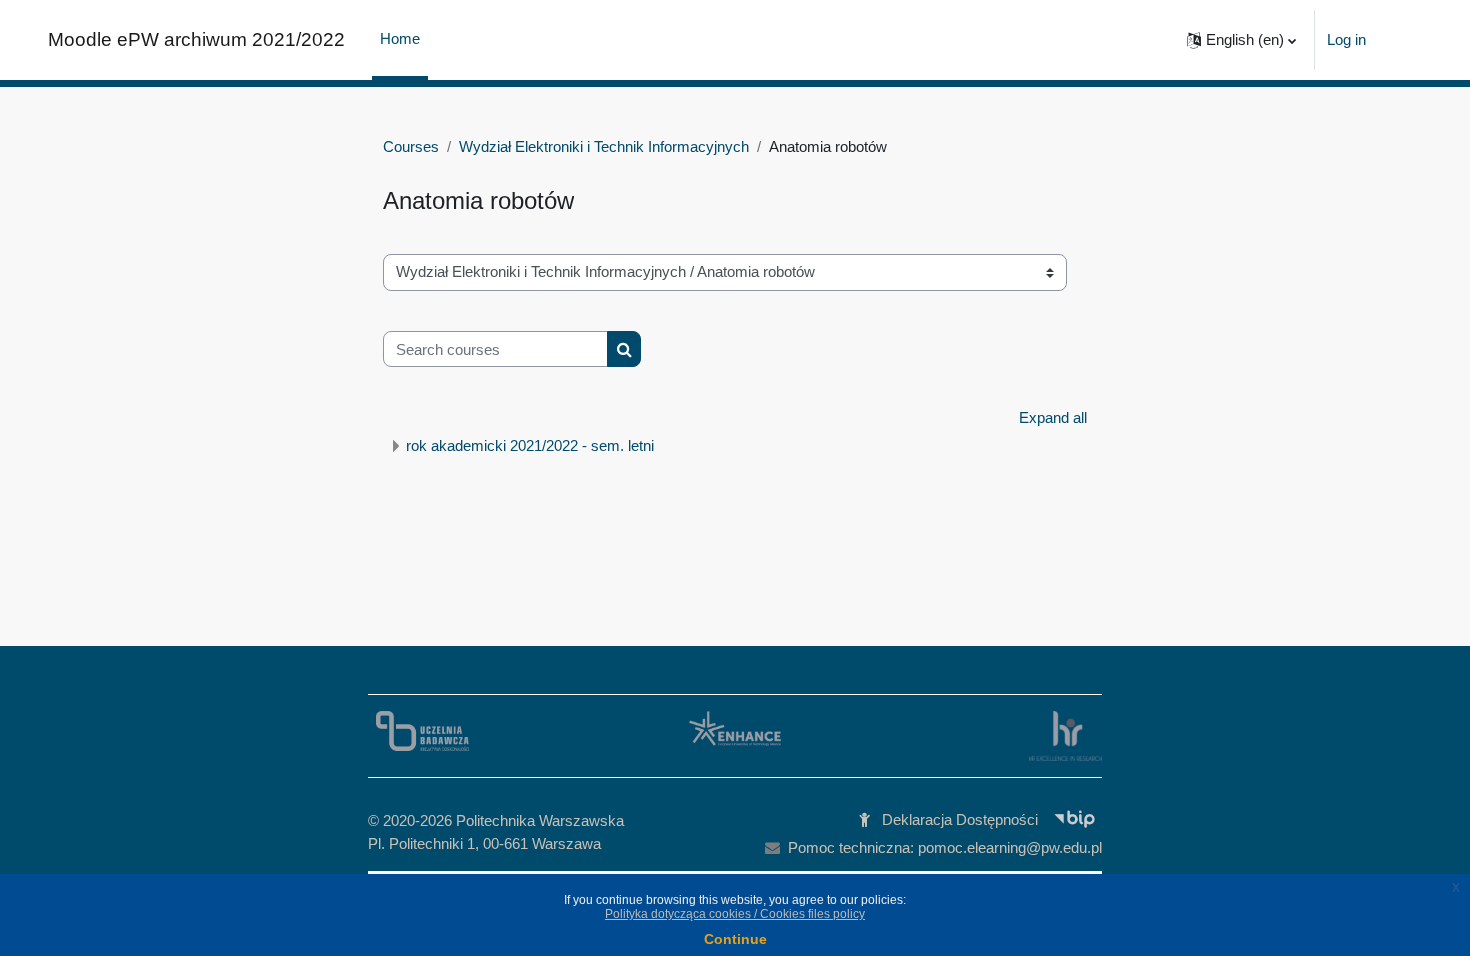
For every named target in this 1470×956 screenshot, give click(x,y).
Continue (735, 939)
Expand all (1053, 417)
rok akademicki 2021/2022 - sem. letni (530, 445)
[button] (1241, 40)
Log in (1346, 39)
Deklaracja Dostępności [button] (960, 819)
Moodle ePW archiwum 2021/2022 (196, 39)
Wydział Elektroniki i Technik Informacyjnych (604, 146)
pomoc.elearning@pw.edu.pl (1010, 847)
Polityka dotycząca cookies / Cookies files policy (735, 914)
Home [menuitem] (400, 38)
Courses (411, 146)
